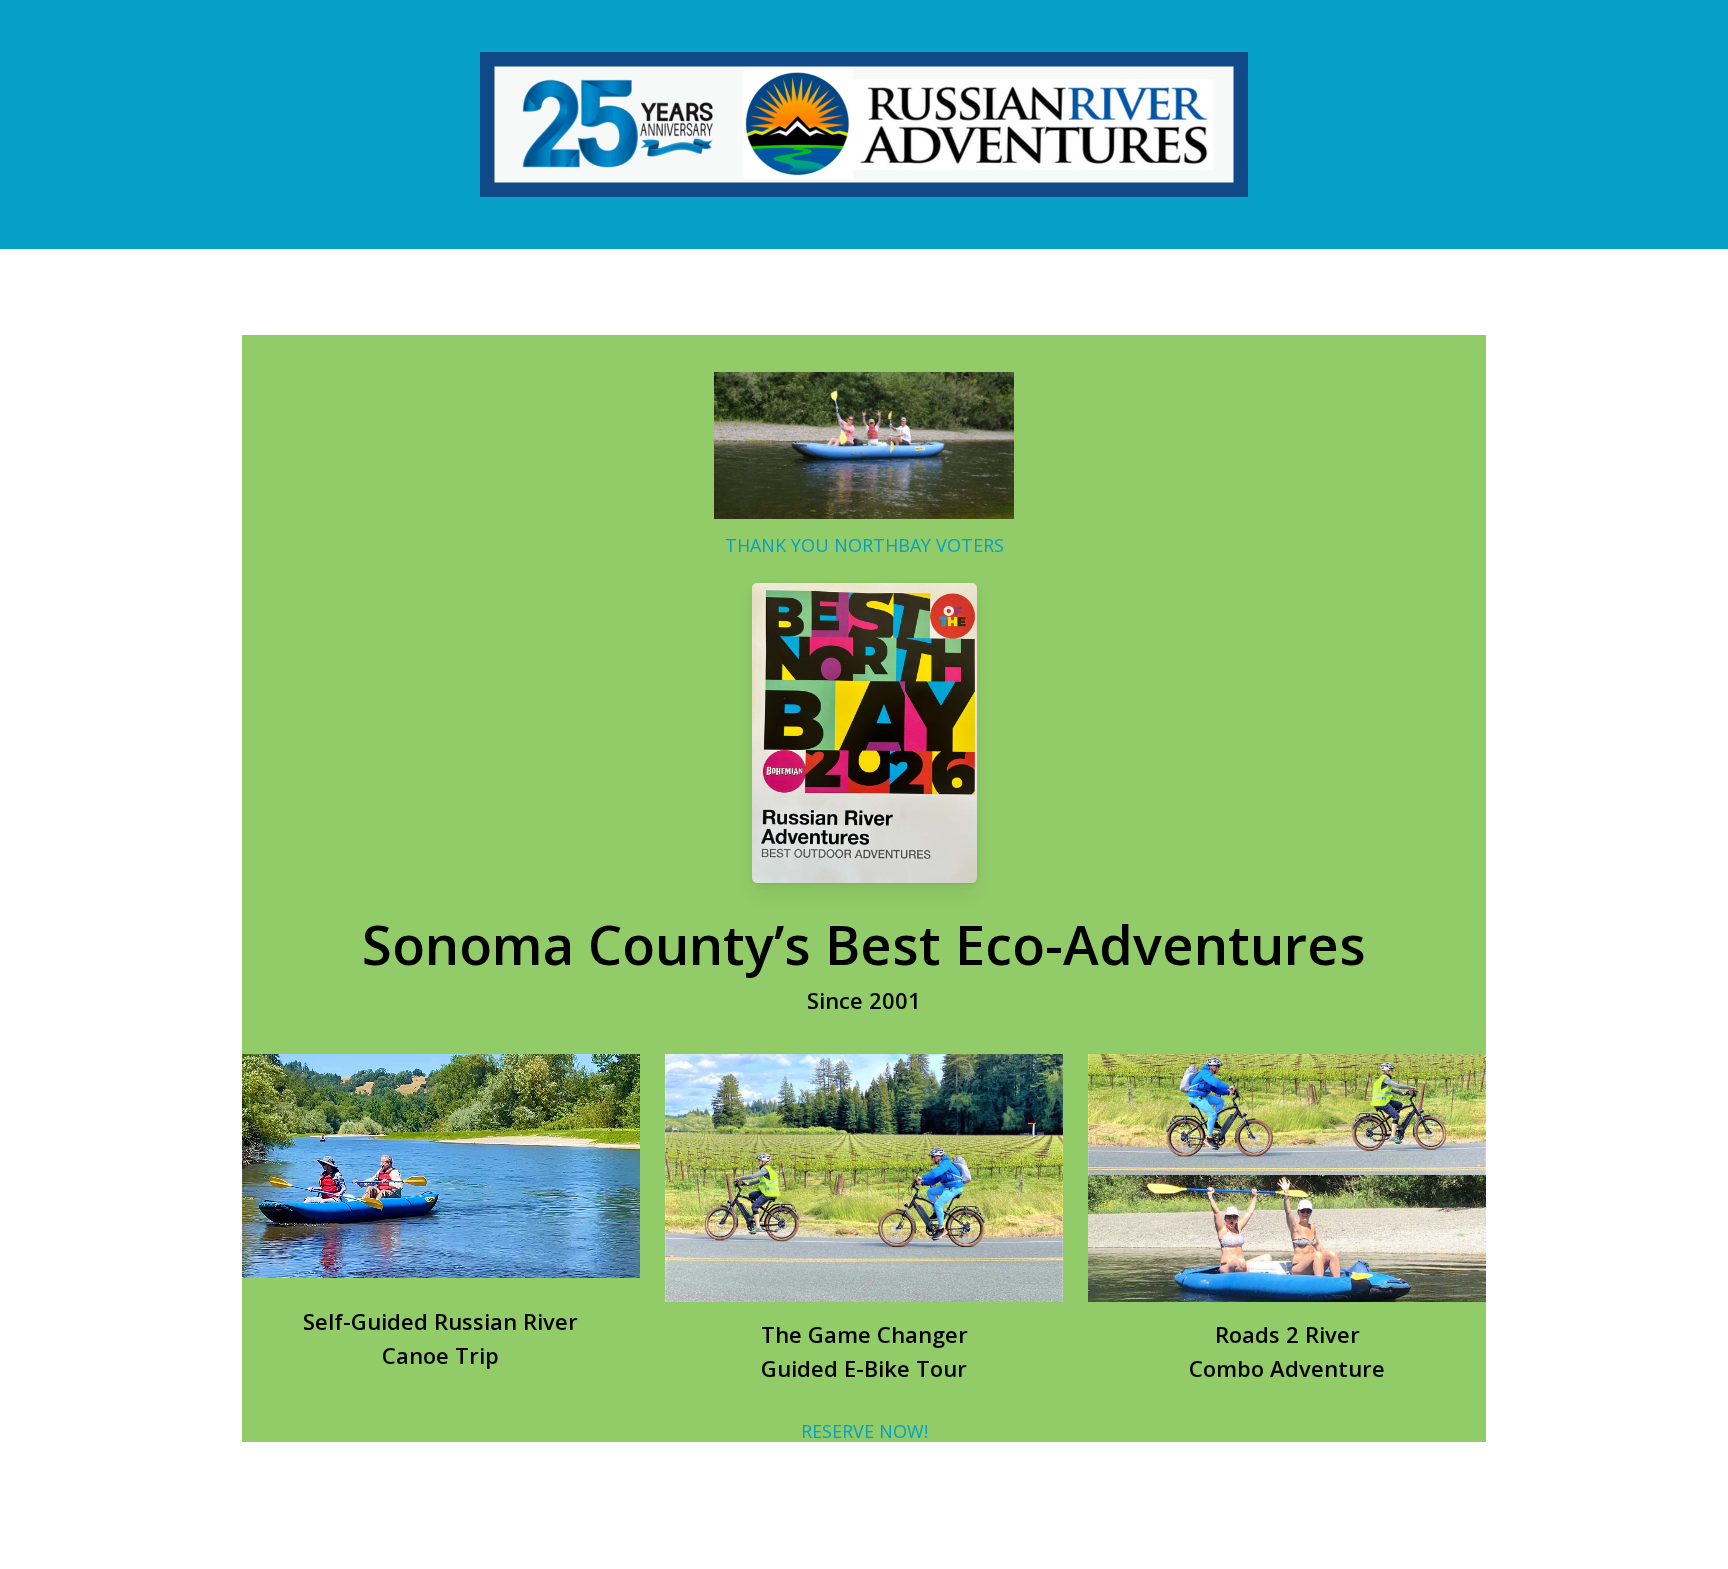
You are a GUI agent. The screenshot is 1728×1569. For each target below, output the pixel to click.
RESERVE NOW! (864, 1431)
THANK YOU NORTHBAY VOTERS (864, 544)
